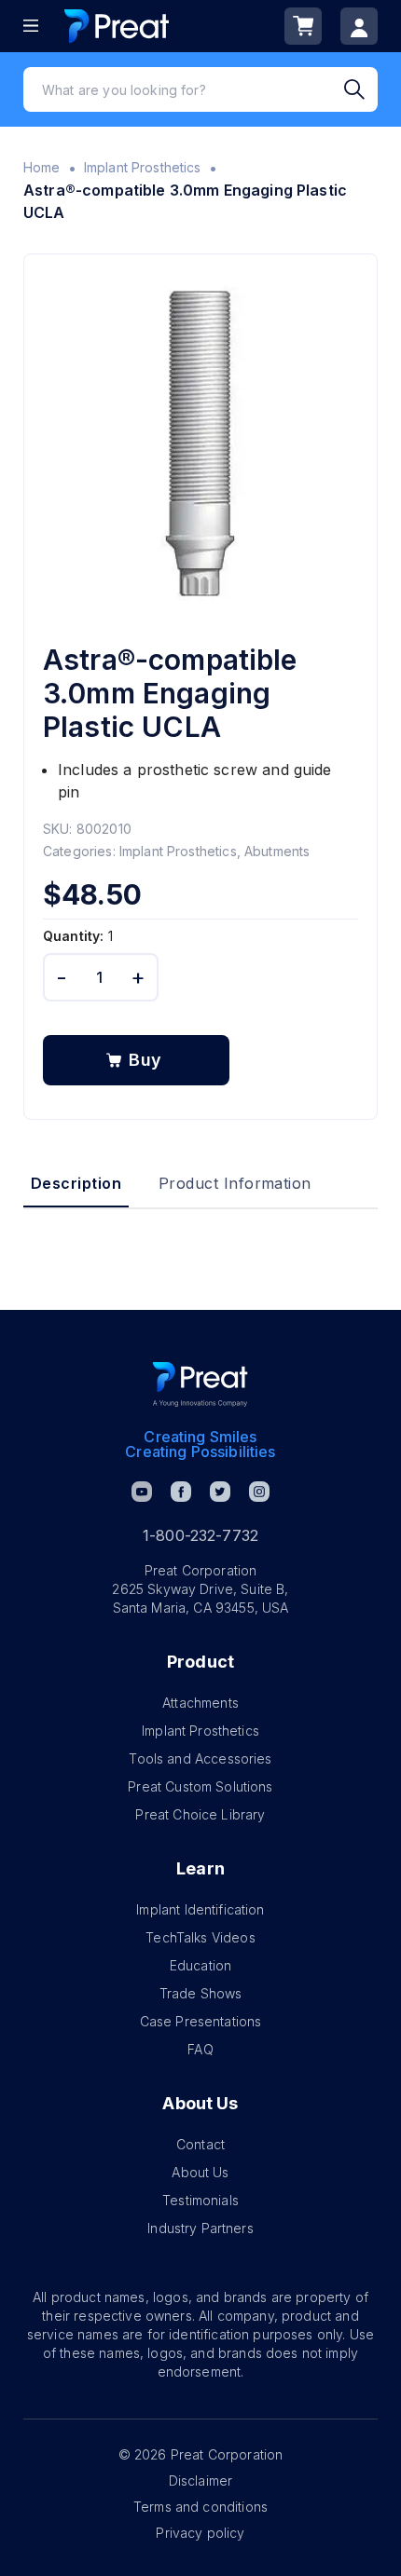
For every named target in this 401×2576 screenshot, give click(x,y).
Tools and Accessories (200, 1758)
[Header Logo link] (117, 26)
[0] (303, 26)
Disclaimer (201, 2481)
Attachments (200, 1703)
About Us (200, 2172)
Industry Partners (200, 2228)
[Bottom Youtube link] (142, 1492)
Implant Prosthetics (143, 167)
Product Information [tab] (235, 1183)
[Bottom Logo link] (200, 1384)
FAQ (200, 2049)
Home (42, 167)
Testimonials (200, 2200)
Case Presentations (201, 2021)
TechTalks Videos (200, 1937)
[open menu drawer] (31, 26)
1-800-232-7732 (200, 1535)
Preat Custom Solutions (200, 1786)
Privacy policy (200, 2533)
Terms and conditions (200, 2507)
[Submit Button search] (361, 89)
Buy (145, 1060)
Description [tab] (76, 1183)
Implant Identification (200, 1909)
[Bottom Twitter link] (220, 1492)
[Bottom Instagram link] (259, 1492)
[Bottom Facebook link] (181, 1492)
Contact (200, 2144)
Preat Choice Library (200, 1814)
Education (200, 1965)
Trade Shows (201, 1993)
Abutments (277, 851)
